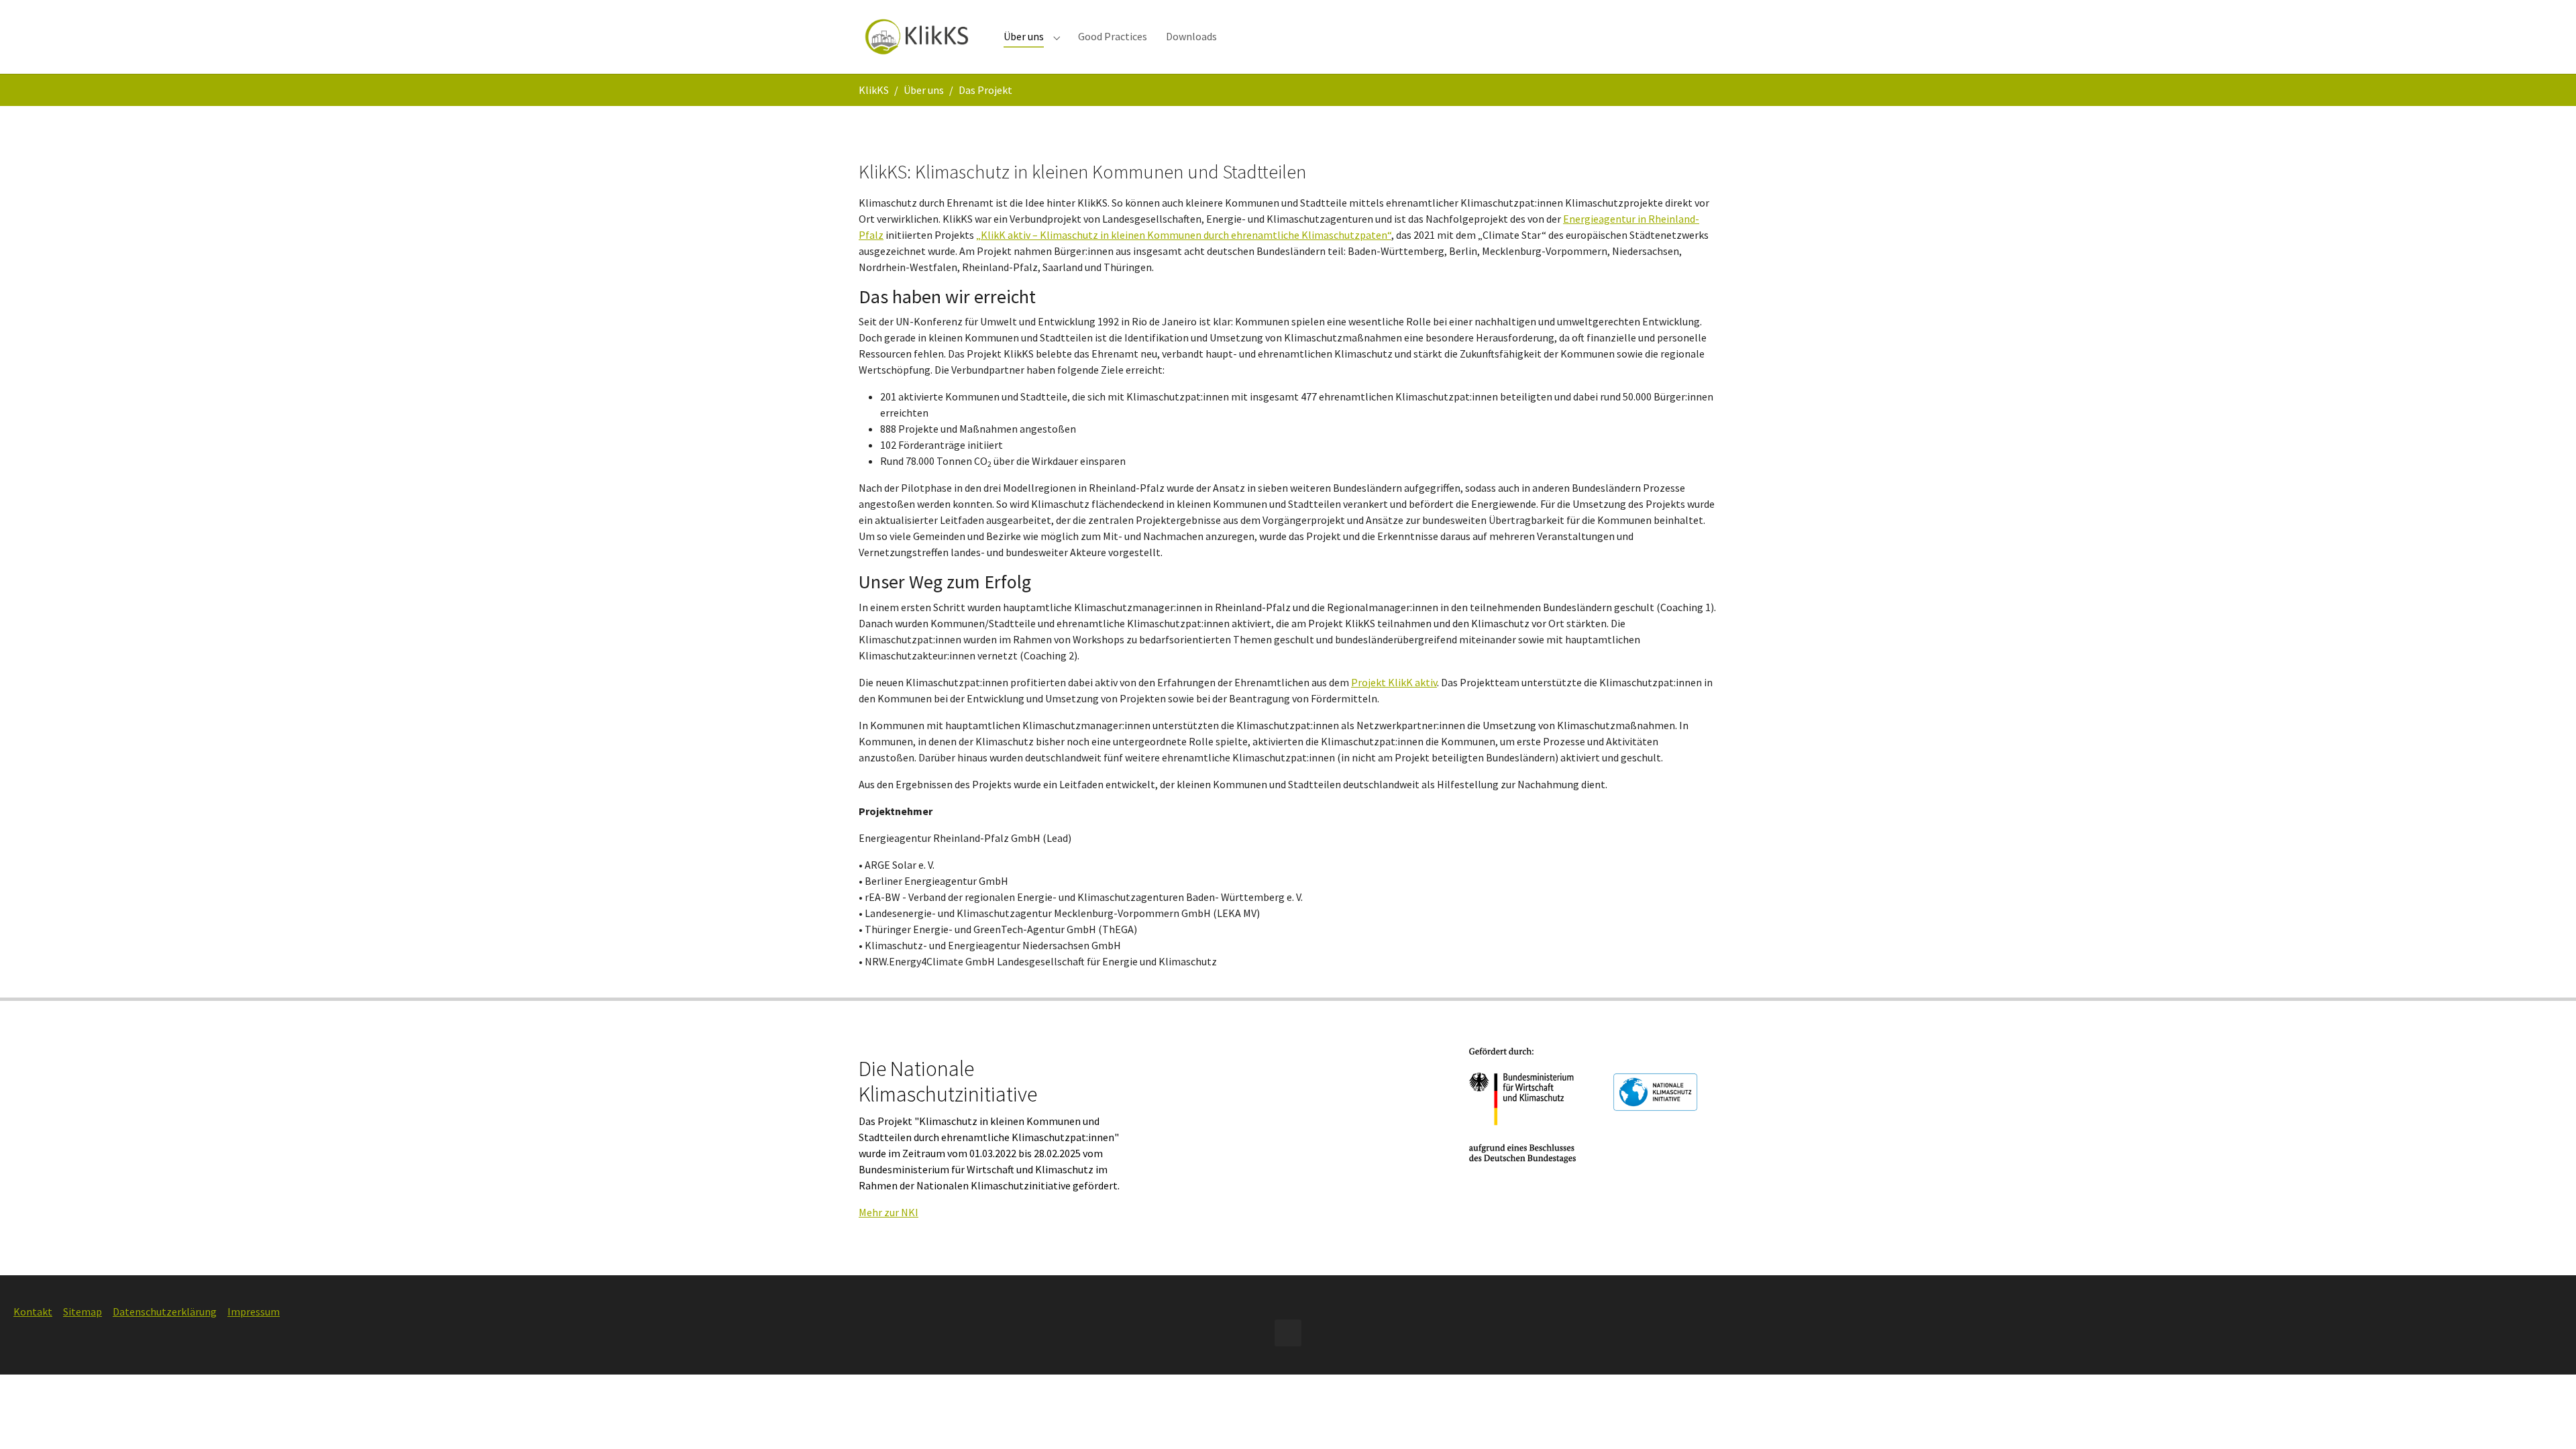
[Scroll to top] (2546, 1419)
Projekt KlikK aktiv (1394, 682)
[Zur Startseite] (918, 37)
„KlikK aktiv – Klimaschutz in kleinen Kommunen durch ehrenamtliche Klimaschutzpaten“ (1184, 235)
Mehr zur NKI (889, 1212)
